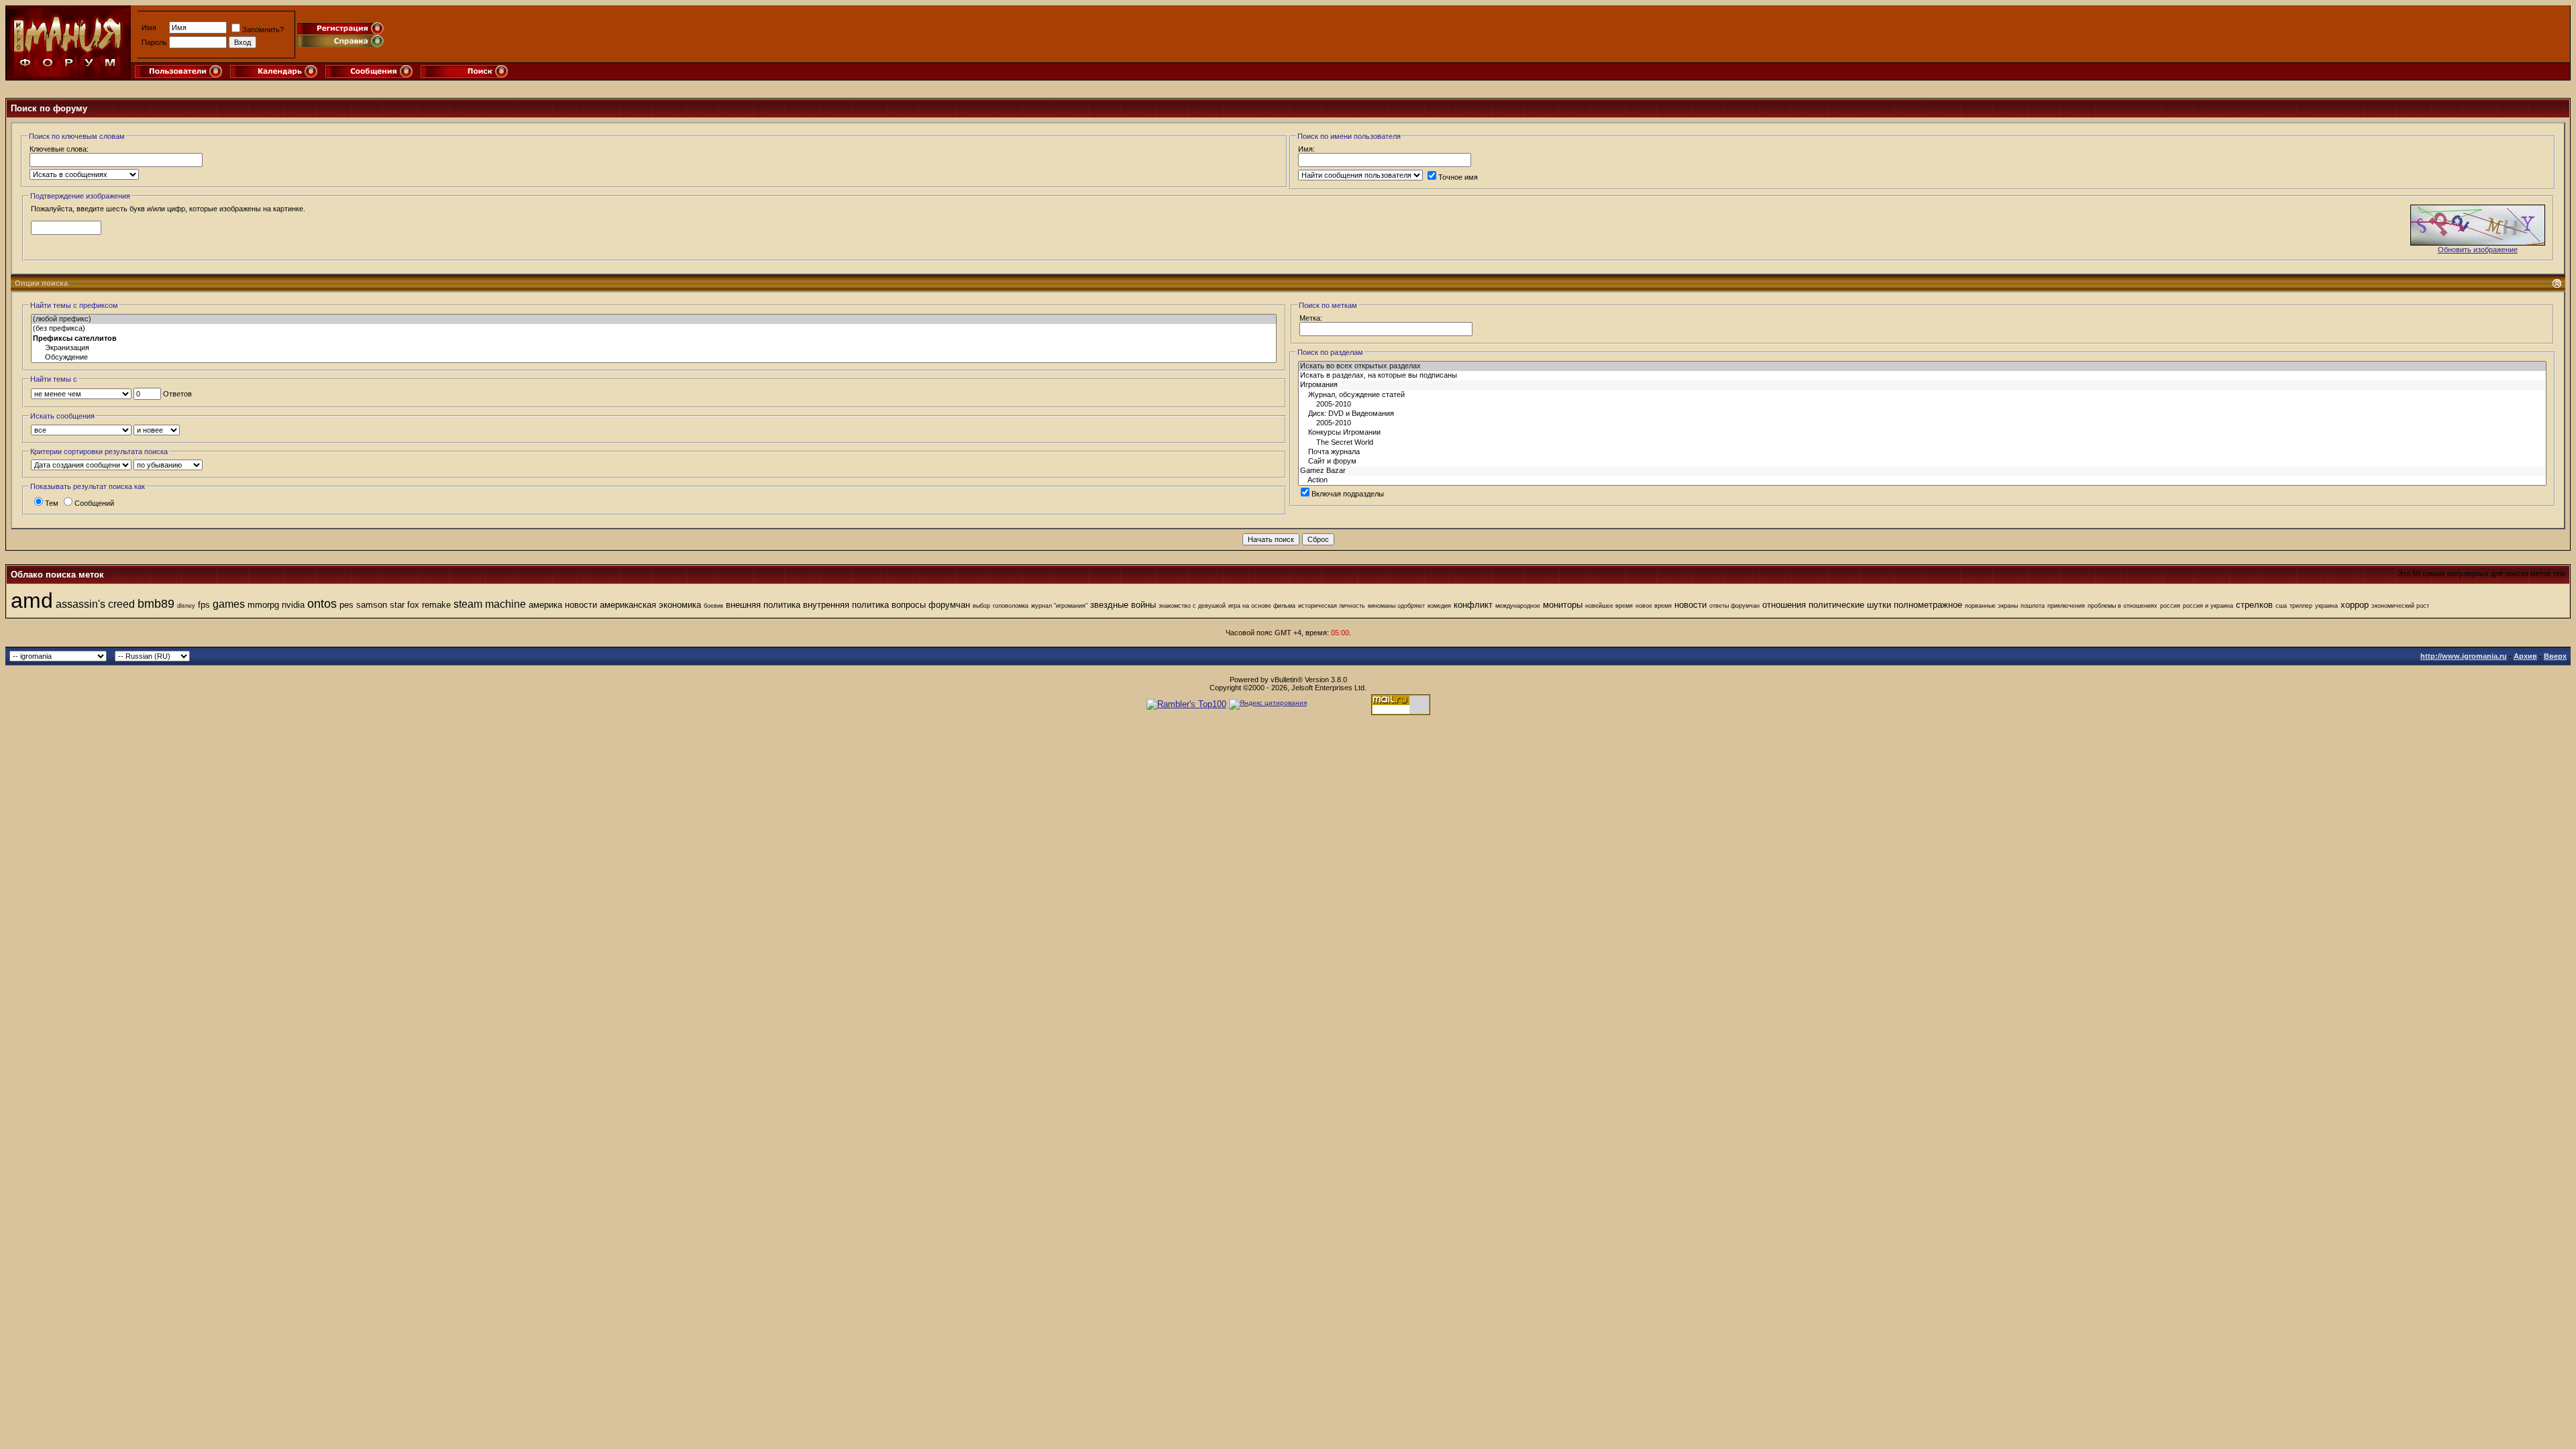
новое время (1654, 606)
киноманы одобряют (1396, 606)
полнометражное (1928, 605)
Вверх (2555, 656)
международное (1518, 606)
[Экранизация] (654, 348)
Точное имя (1458, 177)
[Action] (1922, 480)
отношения (1784, 605)
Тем (52, 503)
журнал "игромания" (1059, 606)
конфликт (1473, 605)
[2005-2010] (1922, 405)
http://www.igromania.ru (2464, 656)
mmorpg (263, 605)
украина (2326, 606)
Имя (149, 28)
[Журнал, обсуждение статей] (1922, 395)
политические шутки (1850, 605)
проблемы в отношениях (2123, 606)
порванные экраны (1991, 606)
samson (372, 605)
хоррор (2355, 605)
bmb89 (156, 604)
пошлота (2033, 606)
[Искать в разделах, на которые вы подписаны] (1922, 376)
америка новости (563, 605)
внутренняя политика (846, 605)
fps (204, 605)
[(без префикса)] (654, 329)
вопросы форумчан (931, 605)
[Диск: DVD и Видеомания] (1922, 414)
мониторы (1563, 605)
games (229, 604)
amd (32, 600)
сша (2281, 606)
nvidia (293, 605)
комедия (1439, 606)
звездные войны (1123, 605)
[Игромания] (1922, 385)
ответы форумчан (1734, 606)
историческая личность (1332, 606)
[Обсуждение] (654, 358)
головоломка (1011, 606)
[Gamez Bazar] (1922, 471)
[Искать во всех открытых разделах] (1922, 366)
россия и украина (2208, 606)
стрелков (2254, 605)
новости (1690, 605)
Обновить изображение (2478, 250)
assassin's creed (95, 604)
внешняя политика (763, 605)
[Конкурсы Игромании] (1922, 433)
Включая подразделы (1348, 494)
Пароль (154, 42)
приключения (2066, 606)
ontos (322, 604)
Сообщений (94, 503)
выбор (981, 606)
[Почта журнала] (1922, 452)
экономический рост (2400, 606)
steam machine (490, 604)
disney (186, 606)
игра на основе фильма (1262, 606)
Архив (2525, 656)
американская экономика (650, 605)
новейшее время (1609, 606)
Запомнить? (263, 30)
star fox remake (420, 605)
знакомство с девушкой (1192, 606)
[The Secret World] (1922, 443)
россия (2170, 606)
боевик (713, 606)
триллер (2301, 606)
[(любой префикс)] (654, 319)
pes (346, 605)
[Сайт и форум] (1922, 462)
